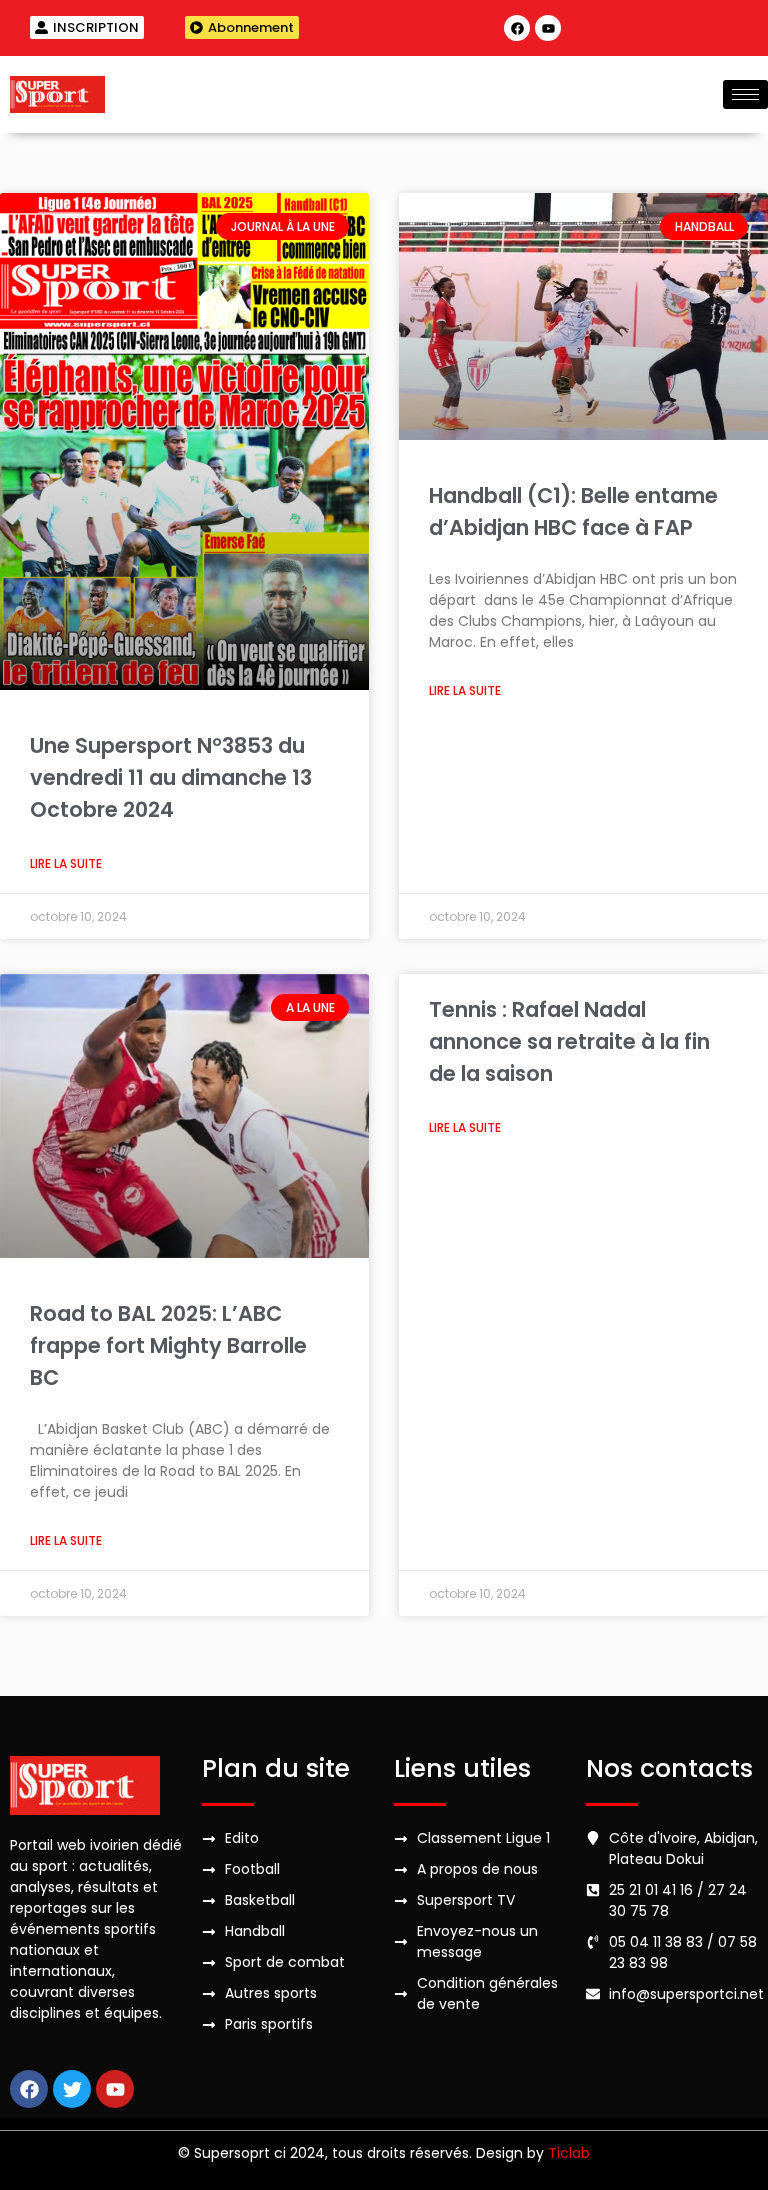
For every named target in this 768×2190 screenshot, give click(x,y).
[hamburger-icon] (745, 94)
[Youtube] (548, 28)
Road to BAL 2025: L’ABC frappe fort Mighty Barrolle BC (168, 1345)
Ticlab (569, 2153)
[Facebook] (517, 28)
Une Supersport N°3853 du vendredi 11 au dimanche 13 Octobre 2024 (171, 777)
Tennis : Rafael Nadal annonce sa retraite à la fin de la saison (569, 1041)
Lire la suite (66, 863)
